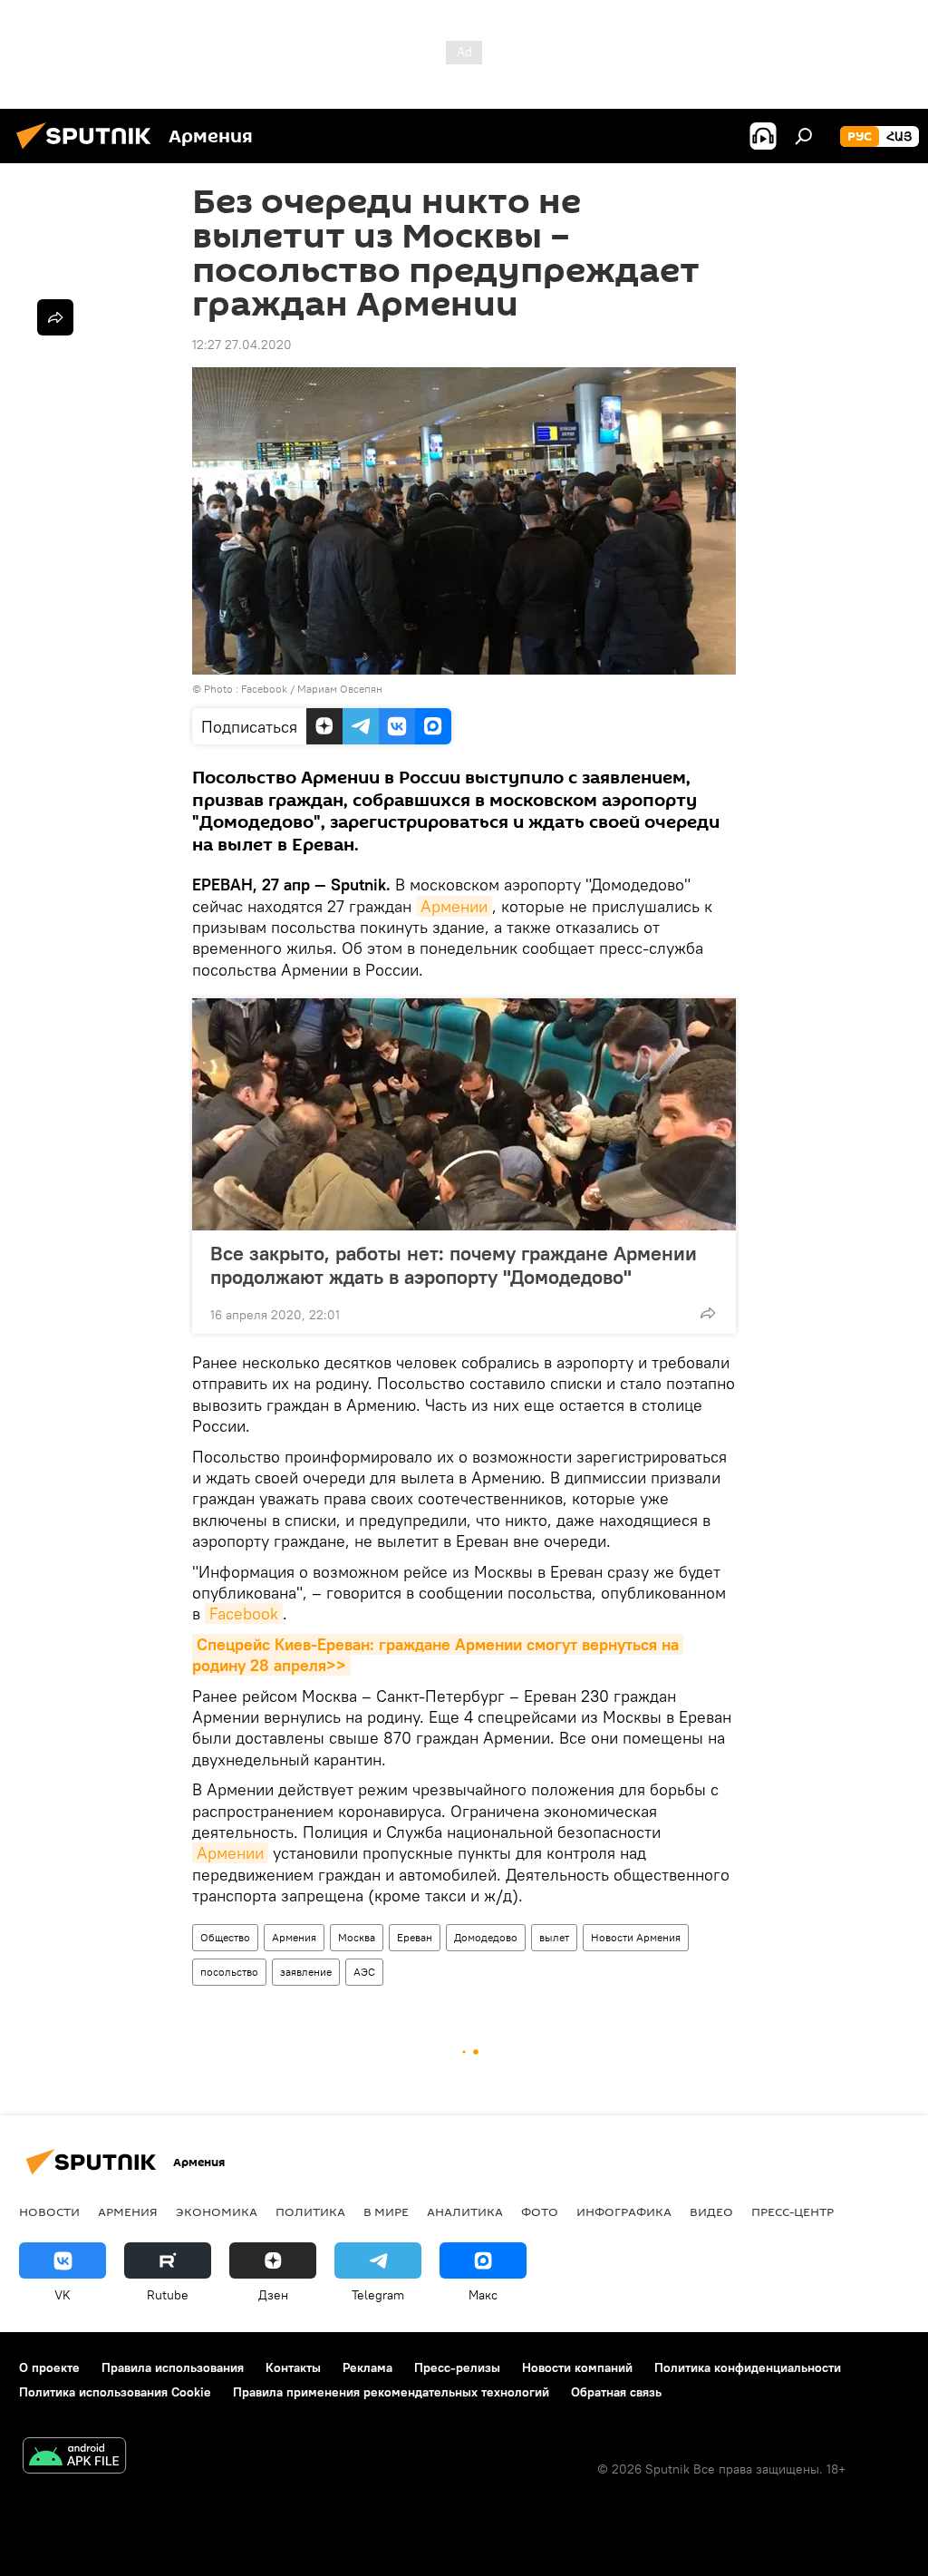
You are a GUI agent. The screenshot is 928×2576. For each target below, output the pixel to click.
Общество (225, 1937)
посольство (229, 1972)
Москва (357, 1937)
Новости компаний (577, 2367)
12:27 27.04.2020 (242, 345)
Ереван (415, 1937)
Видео (711, 2211)
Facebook (244, 1614)
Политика (310, 2211)
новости (49, 2211)
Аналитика (465, 2211)
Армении (454, 906)
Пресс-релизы (457, 2367)
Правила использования (173, 2367)
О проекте (49, 2367)
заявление (306, 1972)
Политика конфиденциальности (748, 2367)
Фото (540, 2211)
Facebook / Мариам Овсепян (312, 689)
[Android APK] (74, 2458)
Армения (294, 1937)
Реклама (367, 2367)
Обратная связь (616, 2392)
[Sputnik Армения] (89, 151)
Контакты (293, 2367)
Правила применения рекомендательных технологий (391, 2392)
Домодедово (486, 1937)
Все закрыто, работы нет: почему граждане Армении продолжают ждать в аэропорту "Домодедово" (454, 1265)
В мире (386, 2211)
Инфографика (624, 2211)
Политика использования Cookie (115, 2392)
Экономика (217, 2211)
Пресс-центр (793, 2211)
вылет (554, 1937)
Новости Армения (636, 1937)
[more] (708, 1313)
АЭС (364, 1972)
